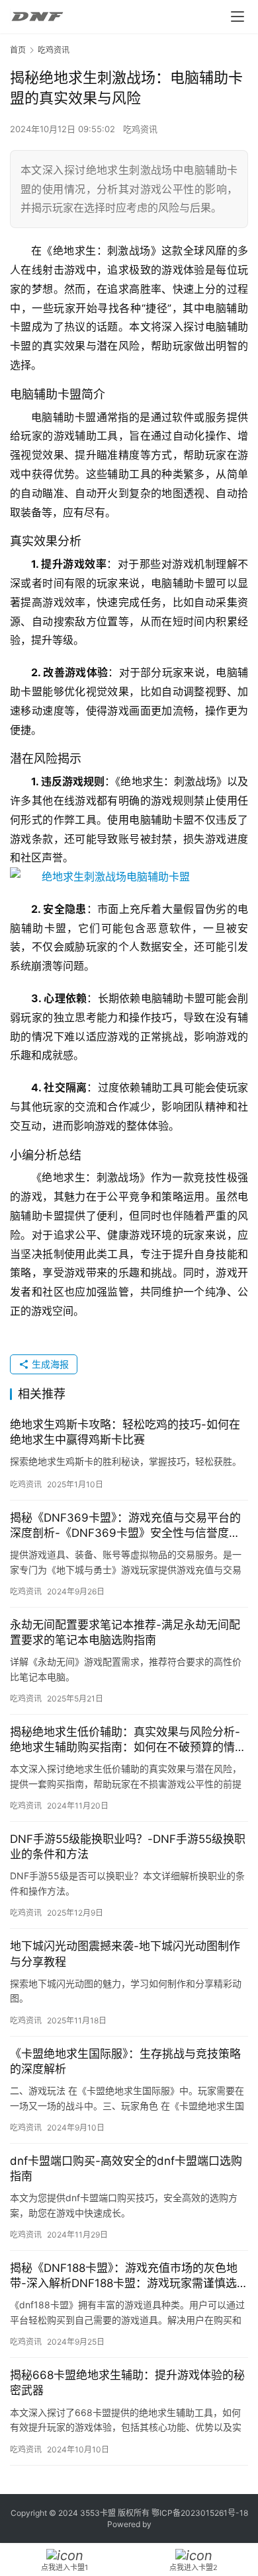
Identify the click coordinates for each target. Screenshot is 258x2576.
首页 (18, 50)
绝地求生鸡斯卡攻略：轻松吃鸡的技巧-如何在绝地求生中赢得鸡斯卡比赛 (125, 1432)
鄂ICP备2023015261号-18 (200, 2513)
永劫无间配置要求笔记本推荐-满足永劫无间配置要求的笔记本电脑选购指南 (125, 1632)
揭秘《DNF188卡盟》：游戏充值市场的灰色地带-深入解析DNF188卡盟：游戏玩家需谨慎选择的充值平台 (129, 2276)
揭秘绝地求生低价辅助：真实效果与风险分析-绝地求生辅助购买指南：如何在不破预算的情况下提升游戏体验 (128, 1740)
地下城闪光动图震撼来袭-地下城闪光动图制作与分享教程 (125, 1954)
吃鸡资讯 (140, 129)
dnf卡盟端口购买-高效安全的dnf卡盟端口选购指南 (126, 2168)
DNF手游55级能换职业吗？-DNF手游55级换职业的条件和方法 (128, 1847)
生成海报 (49, 1364)
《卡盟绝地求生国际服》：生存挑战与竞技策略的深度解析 (125, 2061)
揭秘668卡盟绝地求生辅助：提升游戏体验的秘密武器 (127, 2383)
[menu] (237, 17)
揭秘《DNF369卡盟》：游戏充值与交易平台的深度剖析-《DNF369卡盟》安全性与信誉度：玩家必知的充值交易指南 (125, 1526)
